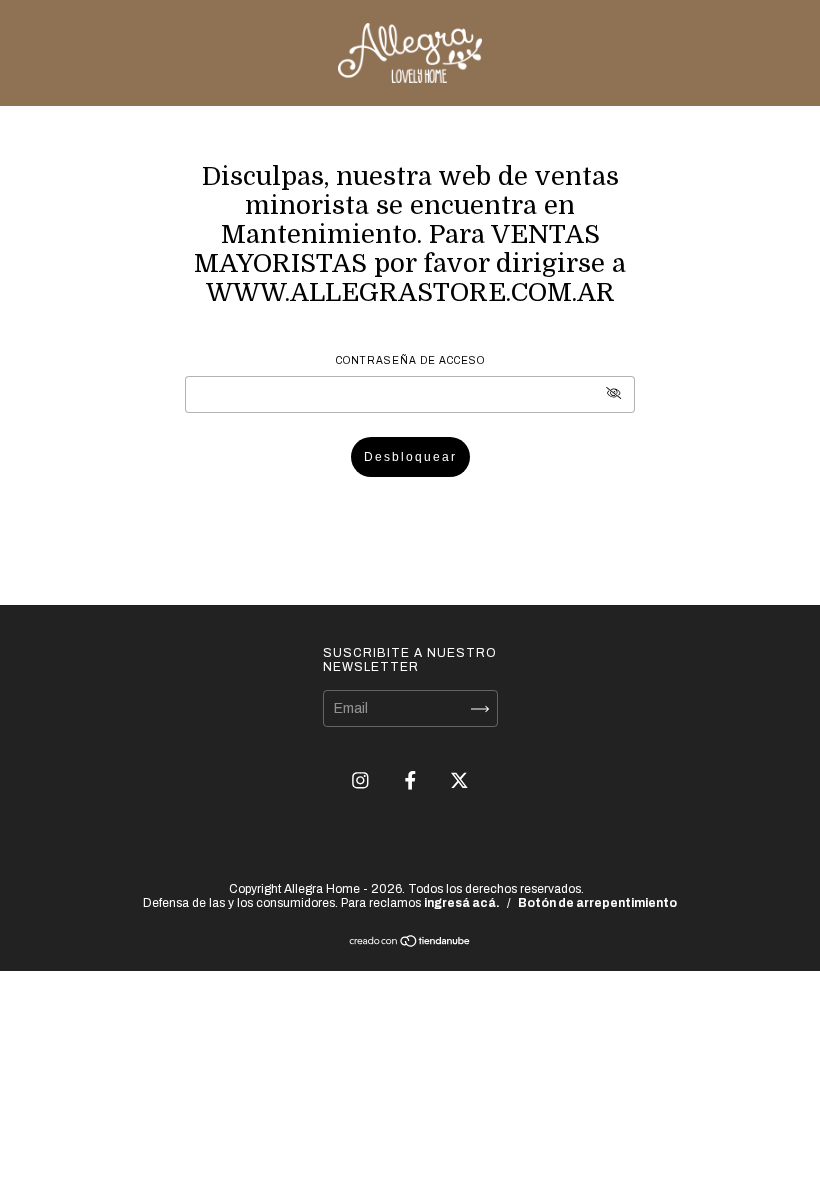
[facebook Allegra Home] (412, 780)
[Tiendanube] (410, 943)
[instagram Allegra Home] (362, 780)
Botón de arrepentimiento (597, 903)
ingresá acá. (462, 903)
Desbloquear (410, 457)
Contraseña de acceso (410, 360)
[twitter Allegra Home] (459, 780)
